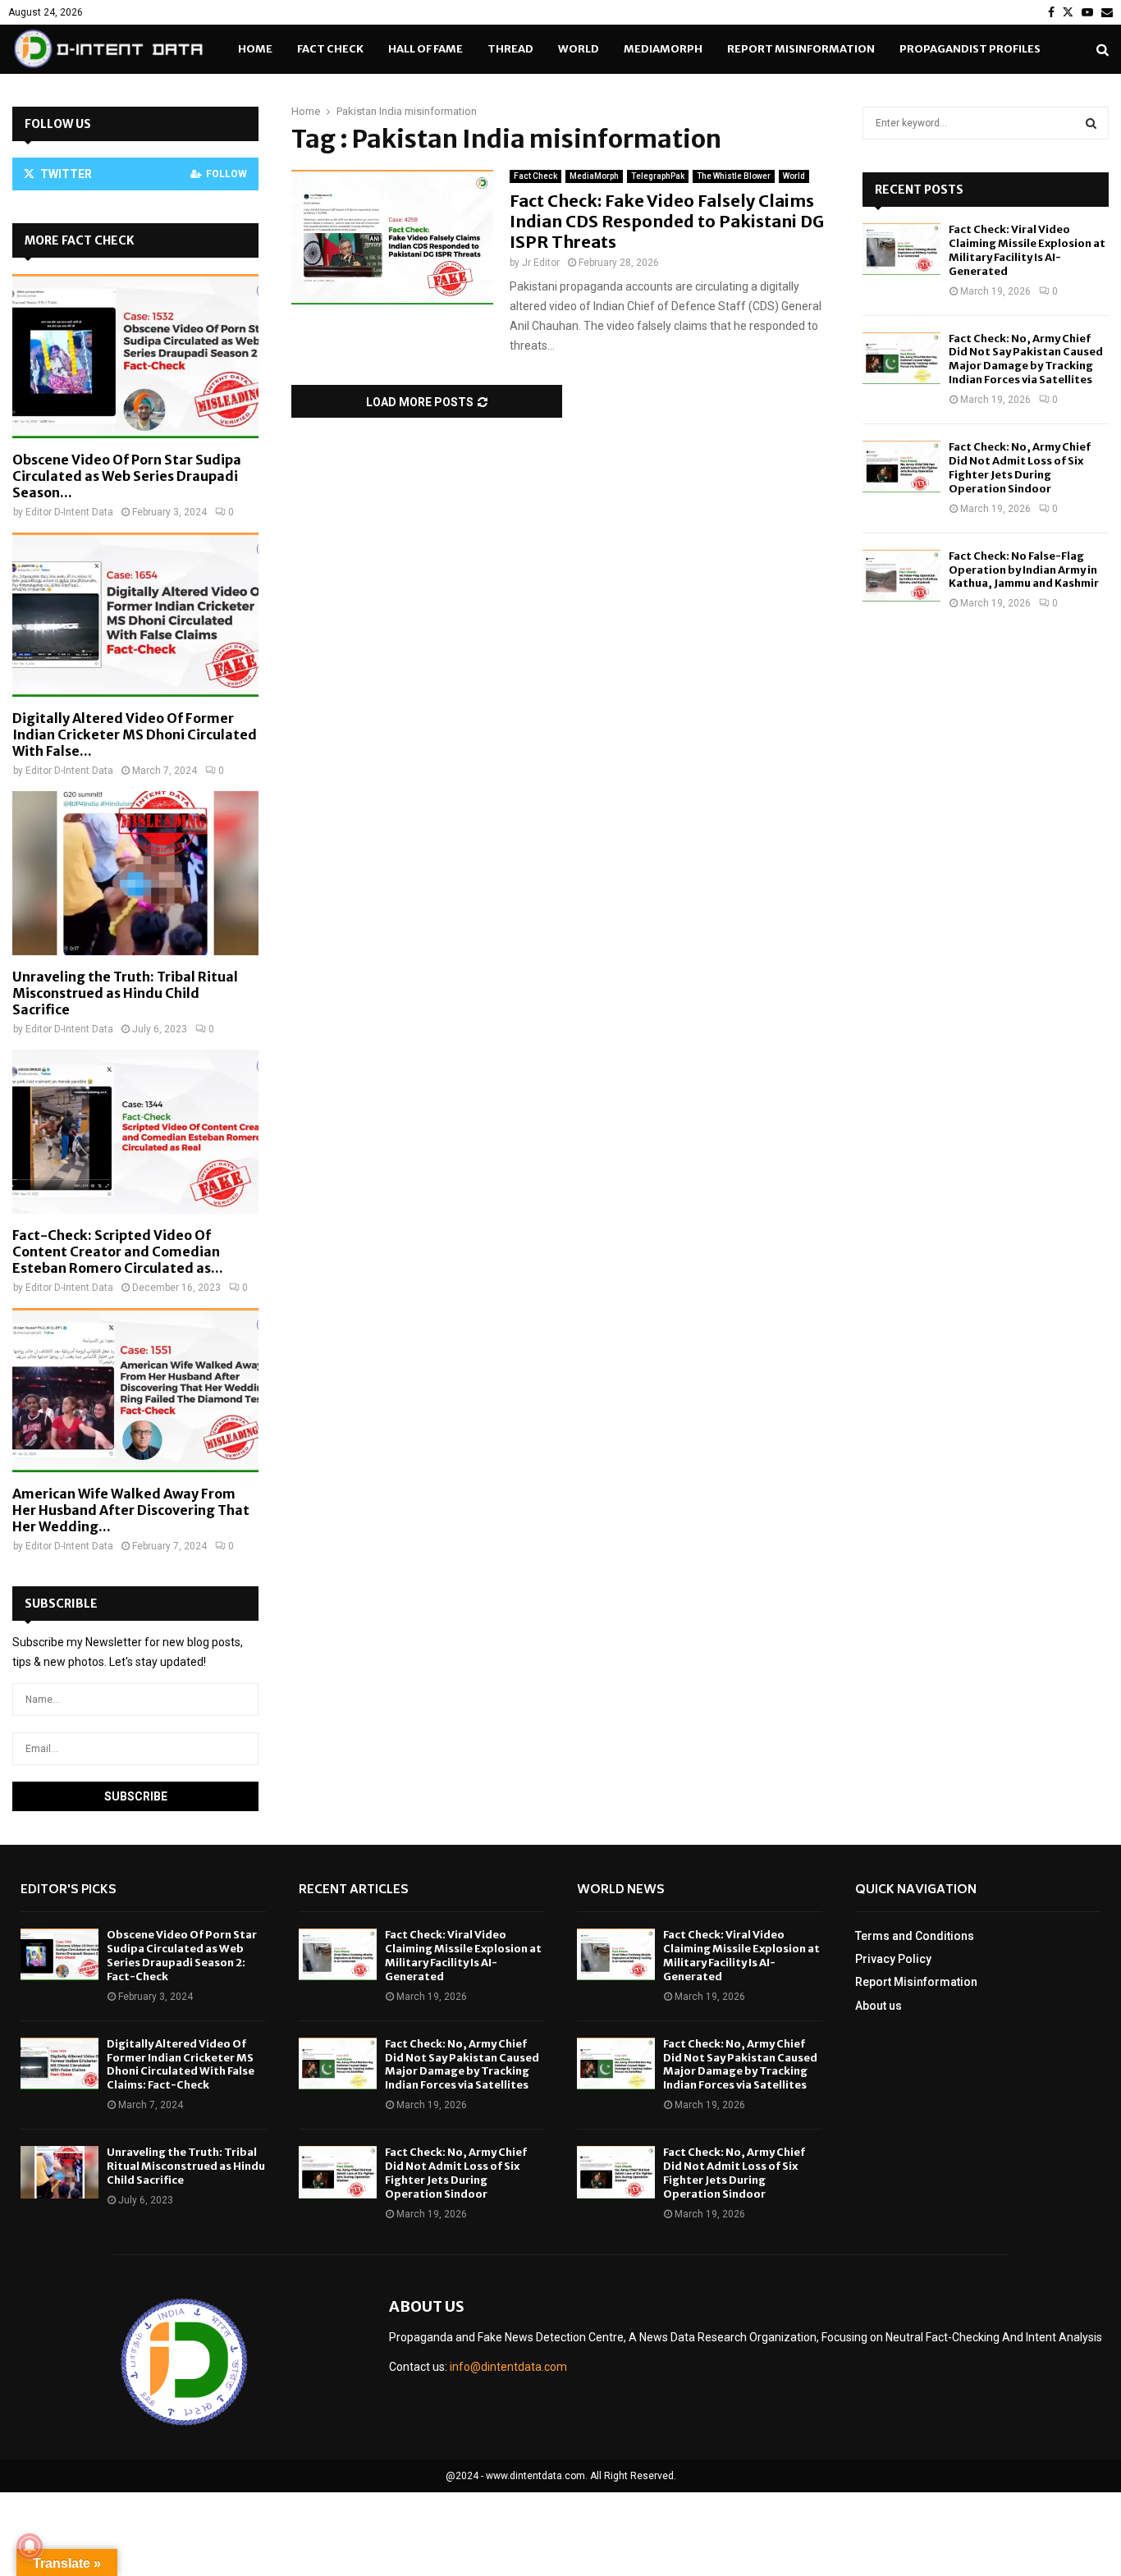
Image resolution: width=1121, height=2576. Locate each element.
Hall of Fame (426, 49)
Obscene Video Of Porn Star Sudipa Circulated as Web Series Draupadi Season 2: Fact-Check (182, 1956)
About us (878, 2006)
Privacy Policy (893, 1959)
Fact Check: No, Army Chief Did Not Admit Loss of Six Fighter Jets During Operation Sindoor (1020, 468)
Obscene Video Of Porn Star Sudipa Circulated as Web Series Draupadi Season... (127, 476)
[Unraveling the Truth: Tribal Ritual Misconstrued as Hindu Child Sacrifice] (135, 873)
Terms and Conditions (915, 1936)
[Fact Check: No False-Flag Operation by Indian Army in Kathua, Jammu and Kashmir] (901, 576)
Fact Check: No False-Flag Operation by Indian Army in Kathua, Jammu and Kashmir (1024, 570)
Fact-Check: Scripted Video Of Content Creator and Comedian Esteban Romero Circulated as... (118, 1251)
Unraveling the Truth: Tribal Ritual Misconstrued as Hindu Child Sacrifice (125, 993)
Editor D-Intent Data (69, 512)
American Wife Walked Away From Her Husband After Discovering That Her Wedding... (131, 1510)
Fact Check (330, 49)
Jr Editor (541, 263)
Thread (510, 49)
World (579, 49)
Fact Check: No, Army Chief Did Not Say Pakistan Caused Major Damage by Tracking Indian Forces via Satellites (1026, 359)
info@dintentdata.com (508, 2367)
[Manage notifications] (30, 2546)
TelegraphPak (658, 176)
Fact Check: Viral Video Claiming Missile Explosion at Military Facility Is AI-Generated (1027, 250)
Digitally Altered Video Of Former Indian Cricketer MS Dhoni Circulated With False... (135, 734)
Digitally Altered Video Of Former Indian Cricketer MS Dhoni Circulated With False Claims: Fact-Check (181, 2065)
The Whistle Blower (734, 176)
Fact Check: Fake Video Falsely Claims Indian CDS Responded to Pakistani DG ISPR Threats (667, 221)
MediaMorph (663, 49)
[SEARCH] (1091, 123)
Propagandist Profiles (970, 49)
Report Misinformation (801, 49)
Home (255, 49)
